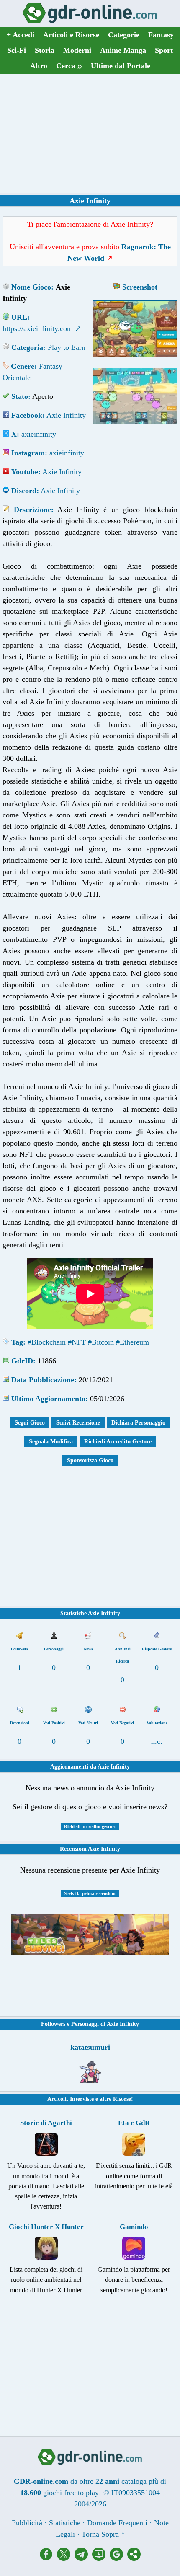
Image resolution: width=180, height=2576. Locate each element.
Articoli (57, 2099)
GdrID (22, 1361)
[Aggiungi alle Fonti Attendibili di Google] (118, 2558)
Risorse (122, 2099)
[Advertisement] (90, 133)
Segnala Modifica (51, 1442)
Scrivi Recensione (78, 1423)
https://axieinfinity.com (38, 328)
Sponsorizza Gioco (90, 1460)
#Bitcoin (101, 1342)
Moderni (77, 50)
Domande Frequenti (117, 2523)
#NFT (77, 1342)
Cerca (69, 66)
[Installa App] (101, 2558)
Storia (45, 50)
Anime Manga (123, 50)
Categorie (124, 35)
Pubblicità (27, 2523)
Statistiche (65, 2523)
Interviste (82, 2099)
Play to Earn (67, 347)
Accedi (21, 35)
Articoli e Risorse (71, 35)
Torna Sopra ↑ (103, 2534)
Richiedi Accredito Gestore (118, 1442)
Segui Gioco (30, 1423)
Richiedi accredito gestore (90, 1826)
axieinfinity (39, 434)
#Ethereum (132, 1342)
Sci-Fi (17, 50)
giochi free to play (71, 2493)
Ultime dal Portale (121, 66)
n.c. (157, 1741)
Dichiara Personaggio (138, 1423)
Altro (39, 66)
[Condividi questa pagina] (134, 2558)
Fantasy (161, 35)
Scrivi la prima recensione (90, 1893)
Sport (164, 50)
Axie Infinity (66, 415)
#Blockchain (47, 1342)
